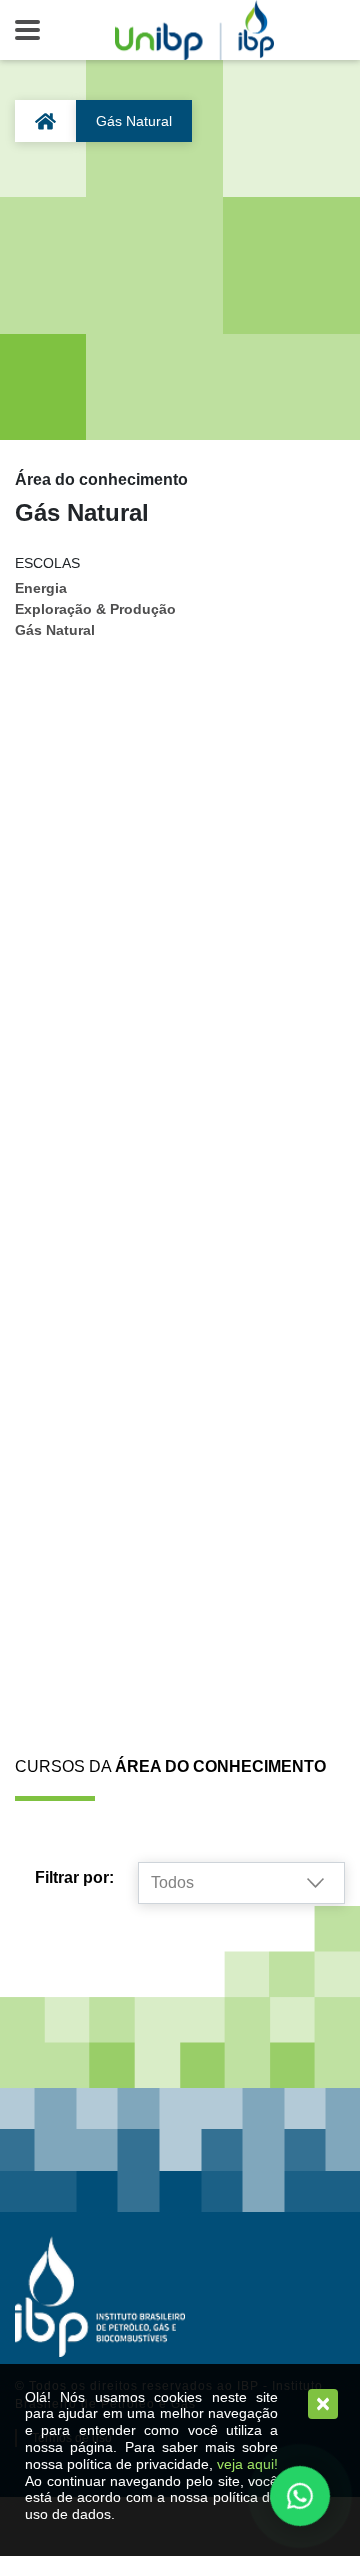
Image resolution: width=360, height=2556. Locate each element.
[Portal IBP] (100, 2296)
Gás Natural (55, 630)
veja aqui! (247, 2464)
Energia (41, 588)
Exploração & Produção (95, 609)
